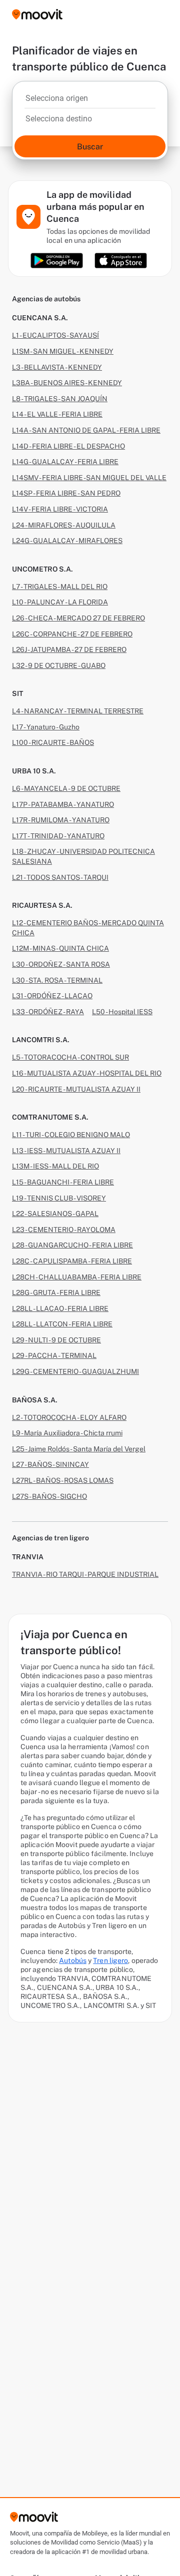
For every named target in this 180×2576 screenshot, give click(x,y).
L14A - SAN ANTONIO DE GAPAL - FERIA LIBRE (86, 430)
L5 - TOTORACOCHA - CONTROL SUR (70, 1057)
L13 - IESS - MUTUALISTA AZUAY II (66, 1151)
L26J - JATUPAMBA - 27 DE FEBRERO (69, 649)
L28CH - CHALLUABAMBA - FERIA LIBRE (77, 1277)
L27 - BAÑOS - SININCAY (50, 1464)
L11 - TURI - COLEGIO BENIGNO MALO (71, 1135)
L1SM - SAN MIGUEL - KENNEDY (63, 351)
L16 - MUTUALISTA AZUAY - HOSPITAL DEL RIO (87, 1073)
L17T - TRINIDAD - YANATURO (58, 836)
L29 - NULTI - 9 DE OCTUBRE (56, 1340)
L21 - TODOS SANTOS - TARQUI (60, 877)
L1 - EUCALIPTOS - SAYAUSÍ (55, 335)
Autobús (73, 1960)
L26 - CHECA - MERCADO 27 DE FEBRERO (78, 618)
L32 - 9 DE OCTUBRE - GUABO (59, 665)
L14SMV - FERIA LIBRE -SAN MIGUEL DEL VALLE (89, 478)
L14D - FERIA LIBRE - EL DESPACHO (68, 446)
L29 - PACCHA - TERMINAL (54, 1355)
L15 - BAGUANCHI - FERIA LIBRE (63, 1182)
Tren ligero (110, 1960)
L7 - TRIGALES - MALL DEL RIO (60, 587)
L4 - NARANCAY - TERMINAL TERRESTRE (78, 711)
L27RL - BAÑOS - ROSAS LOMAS (63, 1480)
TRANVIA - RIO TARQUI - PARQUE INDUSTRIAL (85, 1574)
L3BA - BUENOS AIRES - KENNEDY (67, 383)
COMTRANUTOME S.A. (50, 1117)
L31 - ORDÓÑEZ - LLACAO (52, 996)
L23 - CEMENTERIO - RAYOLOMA (64, 1230)
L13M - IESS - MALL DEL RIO (55, 1166)
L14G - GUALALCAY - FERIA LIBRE (65, 462)
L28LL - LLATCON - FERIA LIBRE (62, 1324)
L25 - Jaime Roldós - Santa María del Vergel (79, 1449)
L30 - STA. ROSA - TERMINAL (57, 980)
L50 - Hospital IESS (122, 1012)
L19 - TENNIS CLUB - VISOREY (59, 1198)
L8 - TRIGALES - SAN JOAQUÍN (60, 399)
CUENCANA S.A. (40, 318)
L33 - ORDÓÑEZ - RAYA (48, 1012)
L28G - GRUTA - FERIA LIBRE (56, 1292)
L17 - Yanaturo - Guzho (46, 727)
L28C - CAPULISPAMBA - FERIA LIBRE (72, 1261)
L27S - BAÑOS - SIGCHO (49, 1496)
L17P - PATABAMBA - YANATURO (63, 804)
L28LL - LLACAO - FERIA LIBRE (60, 1308)
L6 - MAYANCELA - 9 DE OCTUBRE (66, 788)
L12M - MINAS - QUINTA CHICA (60, 948)
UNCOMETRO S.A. (42, 569)
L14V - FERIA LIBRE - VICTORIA (60, 509)
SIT (17, 693)
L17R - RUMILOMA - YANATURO (61, 820)
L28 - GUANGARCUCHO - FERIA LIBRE (72, 1245)
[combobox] (90, 101)
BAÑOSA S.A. (35, 1400)
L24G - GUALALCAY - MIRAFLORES (67, 541)
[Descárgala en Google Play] (57, 261)
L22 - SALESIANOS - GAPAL (55, 1214)
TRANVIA (28, 1557)
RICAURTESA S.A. (42, 905)
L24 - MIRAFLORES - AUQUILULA (64, 525)
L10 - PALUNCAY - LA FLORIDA (60, 602)
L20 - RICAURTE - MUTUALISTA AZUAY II (76, 1089)
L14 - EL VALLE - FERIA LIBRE (57, 414)
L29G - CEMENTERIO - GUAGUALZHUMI (75, 1371)
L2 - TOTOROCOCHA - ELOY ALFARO (69, 1417)
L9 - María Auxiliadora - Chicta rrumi (67, 1433)
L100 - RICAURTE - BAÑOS (53, 742)
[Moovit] (37, 15)
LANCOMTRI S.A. (41, 1040)
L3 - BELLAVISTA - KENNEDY (57, 367)
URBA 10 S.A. (34, 771)
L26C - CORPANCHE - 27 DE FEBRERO (72, 634)
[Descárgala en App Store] (121, 261)
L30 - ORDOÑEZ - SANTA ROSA (61, 964)
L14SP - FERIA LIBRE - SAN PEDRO (66, 493)
